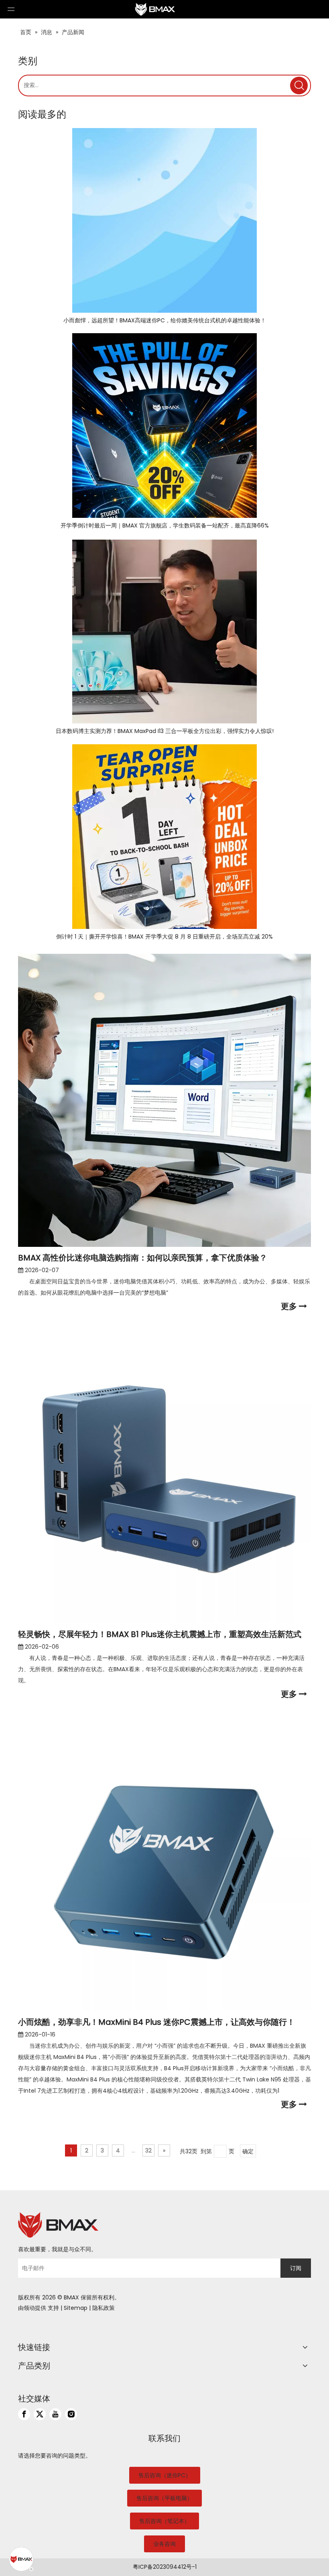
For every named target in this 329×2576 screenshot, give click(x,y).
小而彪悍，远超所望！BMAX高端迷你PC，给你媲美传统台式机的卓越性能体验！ (165, 320)
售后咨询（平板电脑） (164, 2498)
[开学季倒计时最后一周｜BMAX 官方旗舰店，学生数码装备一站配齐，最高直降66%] (164, 426)
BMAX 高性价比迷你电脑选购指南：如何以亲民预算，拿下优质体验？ (143, 1258)
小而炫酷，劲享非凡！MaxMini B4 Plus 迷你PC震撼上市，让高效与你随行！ (156, 2022)
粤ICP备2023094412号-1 (165, 2567)
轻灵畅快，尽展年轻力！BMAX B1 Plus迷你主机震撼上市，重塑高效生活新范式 (160, 1634)
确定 (248, 2151)
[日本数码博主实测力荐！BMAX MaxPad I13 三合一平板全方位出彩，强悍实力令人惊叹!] (164, 631)
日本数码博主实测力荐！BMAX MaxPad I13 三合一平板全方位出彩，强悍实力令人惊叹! (165, 731)
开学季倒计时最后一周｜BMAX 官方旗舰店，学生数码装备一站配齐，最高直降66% (165, 525)
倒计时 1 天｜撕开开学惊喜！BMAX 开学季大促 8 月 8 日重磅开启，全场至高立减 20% (164, 937)
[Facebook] (24, 2414)
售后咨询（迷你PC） (165, 2475)
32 (148, 2150)
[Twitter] (40, 2414)
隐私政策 (104, 2308)
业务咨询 (164, 2544)
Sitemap (76, 2308)
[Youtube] (55, 2414)
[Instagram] (71, 2414)
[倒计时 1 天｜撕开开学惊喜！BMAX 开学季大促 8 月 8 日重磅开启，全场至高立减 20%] (164, 837)
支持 (53, 2308)
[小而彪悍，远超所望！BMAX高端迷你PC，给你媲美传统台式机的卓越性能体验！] (164, 220)
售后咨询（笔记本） (164, 2521)
